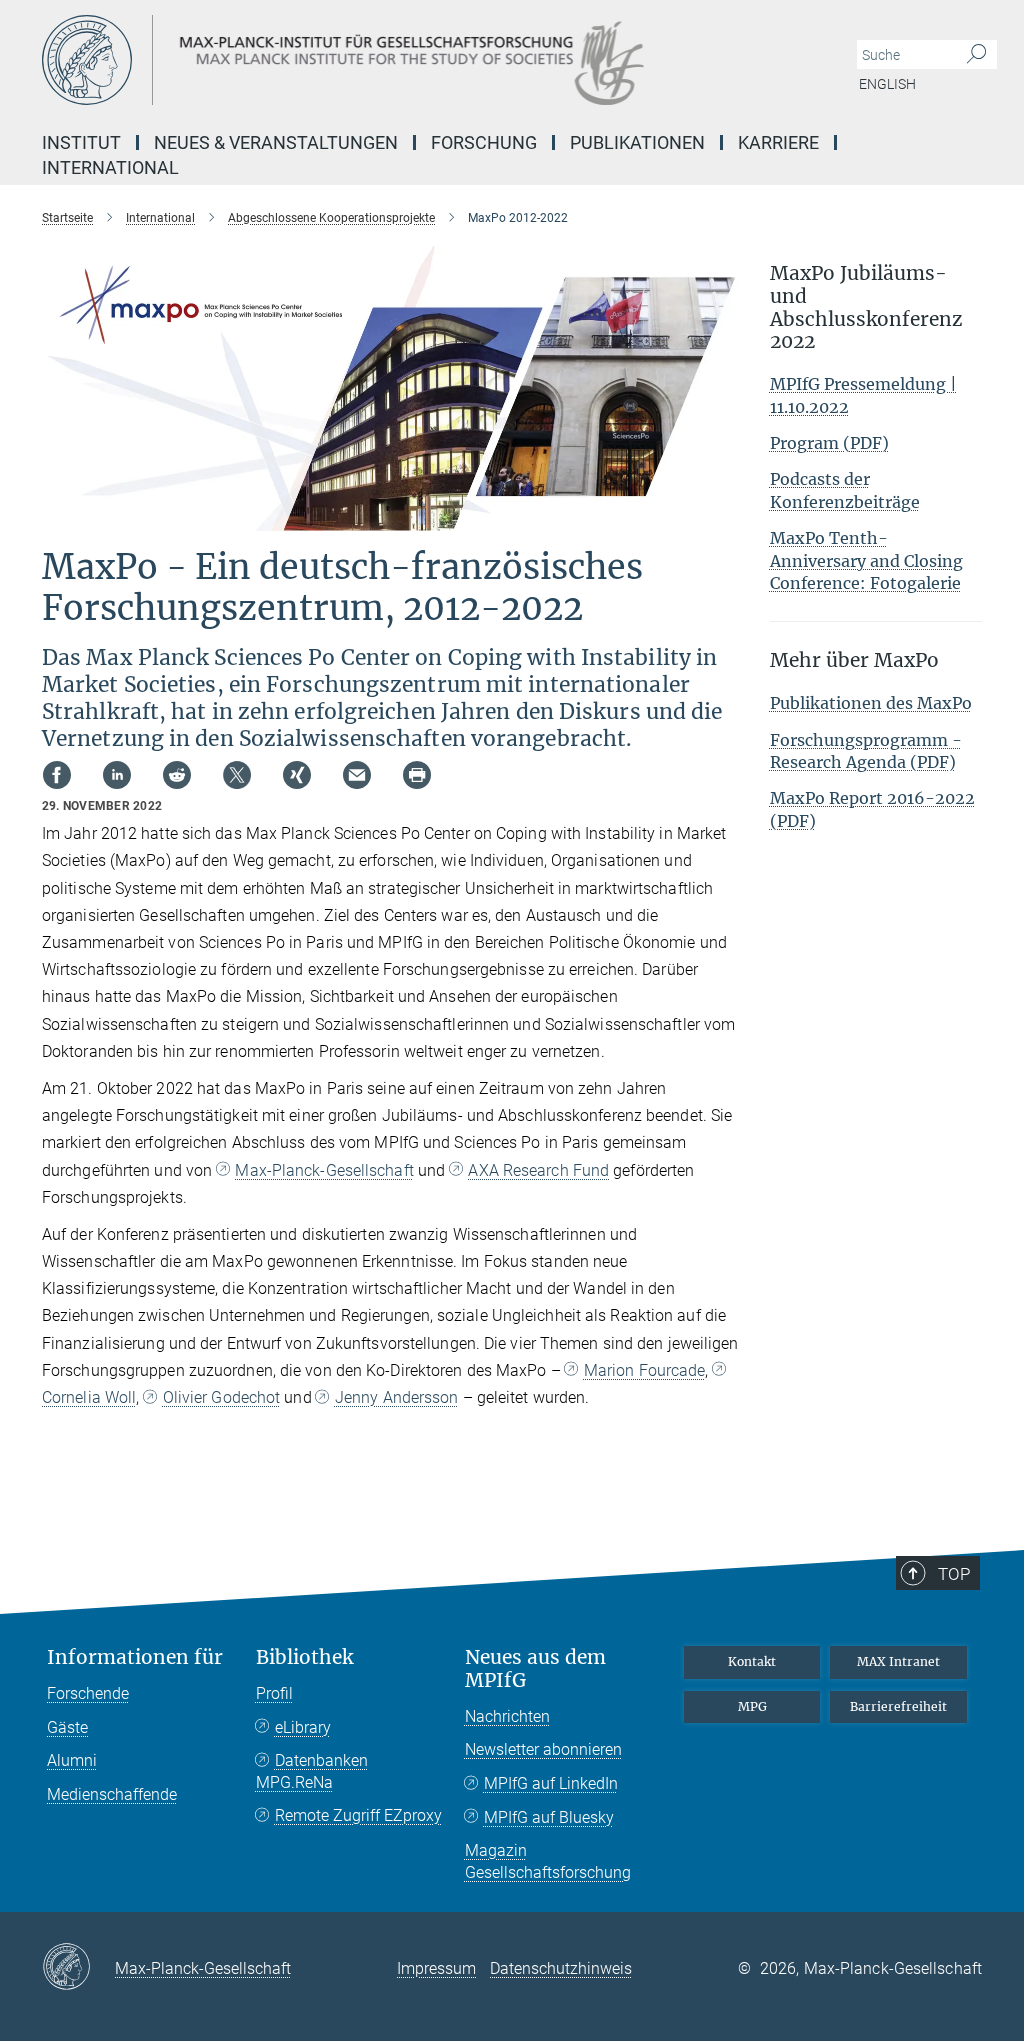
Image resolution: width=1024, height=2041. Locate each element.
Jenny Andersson (397, 1397)
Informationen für (135, 1657)
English (887, 84)
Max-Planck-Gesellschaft (324, 1170)
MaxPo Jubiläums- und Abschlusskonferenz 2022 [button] (866, 307)
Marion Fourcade (645, 1370)
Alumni (72, 1760)
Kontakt (752, 1661)
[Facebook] (57, 775)
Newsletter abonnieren (543, 1749)
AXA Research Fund (538, 1170)
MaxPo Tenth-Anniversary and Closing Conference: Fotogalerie (866, 560)
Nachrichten (507, 1716)
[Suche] (976, 55)
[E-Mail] (357, 775)
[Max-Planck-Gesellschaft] (78, 1968)
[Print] (417, 775)
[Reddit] (177, 775)
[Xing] (297, 775)
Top (954, 1574)
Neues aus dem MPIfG (535, 1669)
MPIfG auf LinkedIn (551, 1783)
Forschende (88, 1693)
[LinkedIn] (117, 775)
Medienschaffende (112, 1794)
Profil (274, 1693)
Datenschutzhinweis (561, 1968)
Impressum (436, 1968)
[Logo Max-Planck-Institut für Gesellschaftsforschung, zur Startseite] (417, 60)
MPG (752, 1706)
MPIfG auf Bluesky (549, 1817)
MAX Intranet (898, 1661)
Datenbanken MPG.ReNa (312, 1771)
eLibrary (303, 1727)
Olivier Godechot (222, 1397)
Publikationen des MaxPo (871, 703)
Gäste (67, 1727)
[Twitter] (237, 775)
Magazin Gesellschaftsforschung (548, 1861)
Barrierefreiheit (898, 1706)
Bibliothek (304, 1657)
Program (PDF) (829, 443)
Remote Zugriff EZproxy (358, 1815)
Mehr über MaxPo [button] (854, 660)
